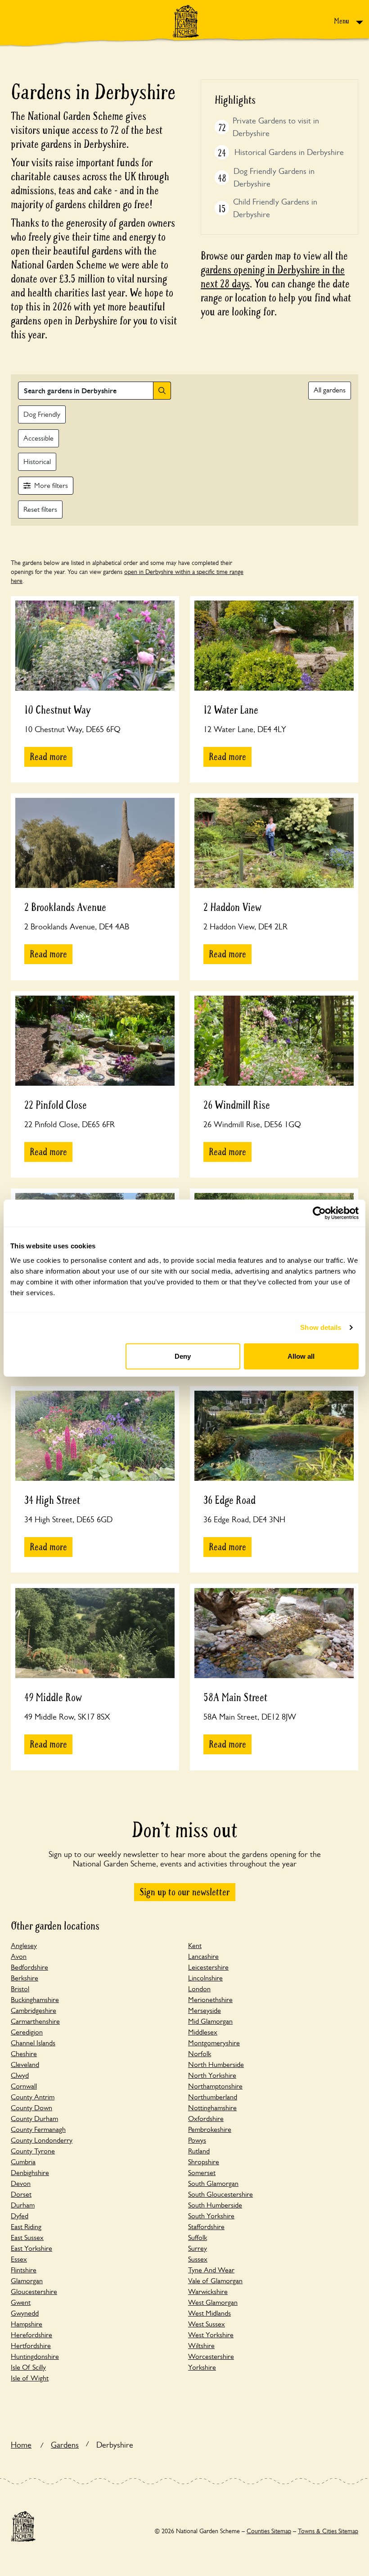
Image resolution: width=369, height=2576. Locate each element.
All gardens (330, 390)
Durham (23, 2205)
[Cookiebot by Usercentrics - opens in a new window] (319, 1213)
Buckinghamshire (35, 2000)
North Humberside (216, 2064)
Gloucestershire (34, 2292)
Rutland (199, 2151)
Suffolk (198, 2237)
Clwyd (20, 2075)
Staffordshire (206, 2227)
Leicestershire (208, 1967)
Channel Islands (33, 2043)
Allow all (301, 1356)
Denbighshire (30, 2173)
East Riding (26, 2227)
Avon (19, 1956)
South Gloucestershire (220, 2194)
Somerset (202, 2173)
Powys (197, 2140)
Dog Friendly (42, 414)
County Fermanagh (38, 2129)
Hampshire (27, 2324)
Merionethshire (210, 2000)
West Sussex (207, 2324)
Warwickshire (208, 2292)
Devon (21, 2183)
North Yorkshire (212, 2075)
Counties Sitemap (269, 2531)
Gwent (21, 2302)
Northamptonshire (215, 2086)
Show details (321, 1327)
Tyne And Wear (211, 2270)
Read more (48, 757)
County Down (31, 2108)
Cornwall (24, 2086)
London (199, 1989)
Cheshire (24, 2054)
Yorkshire (202, 2367)
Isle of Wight (30, 2378)
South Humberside (215, 2205)
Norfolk (200, 2054)
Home (21, 2445)
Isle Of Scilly (28, 2367)
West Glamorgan (213, 2302)
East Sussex (27, 2237)
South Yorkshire (211, 2216)
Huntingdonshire (35, 2356)
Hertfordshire (31, 2346)
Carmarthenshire (35, 2021)
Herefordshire (31, 2335)
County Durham (34, 2119)
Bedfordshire (29, 1967)
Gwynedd (25, 2313)
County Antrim (33, 2097)
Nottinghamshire (212, 2108)
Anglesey (24, 1946)
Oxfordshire (206, 2119)
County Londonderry (42, 2140)
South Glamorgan (213, 2183)
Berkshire (25, 1978)
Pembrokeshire (210, 2129)
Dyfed (20, 2216)
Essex (19, 2259)
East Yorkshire (31, 2248)
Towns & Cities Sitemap (328, 2531)
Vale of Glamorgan (215, 2281)
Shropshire (204, 2162)
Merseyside (205, 2010)
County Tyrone (33, 2151)
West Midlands (209, 2313)
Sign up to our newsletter (185, 1892)
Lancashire (203, 1956)
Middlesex (203, 2032)
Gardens (65, 2445)
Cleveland (25, 2064)
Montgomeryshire (214, 2043)
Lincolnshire (205, 1978)
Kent (195, 1946)
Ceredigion (27, 2032)
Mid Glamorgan (210, 2021)
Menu (342, 21)
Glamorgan (27, 2281)
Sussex (198, 2259)
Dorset (21, 2194)
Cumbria (23, 2162)
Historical (37, 462)
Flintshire (24, 2270)
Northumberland (213, 2097)
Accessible (38, 438)
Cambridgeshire (34, 2010)
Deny (183, 1356)
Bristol (20, 1989)
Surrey (198, 2248)
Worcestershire (211, 2356)
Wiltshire (201, 2346)
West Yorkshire (211, 2335)
